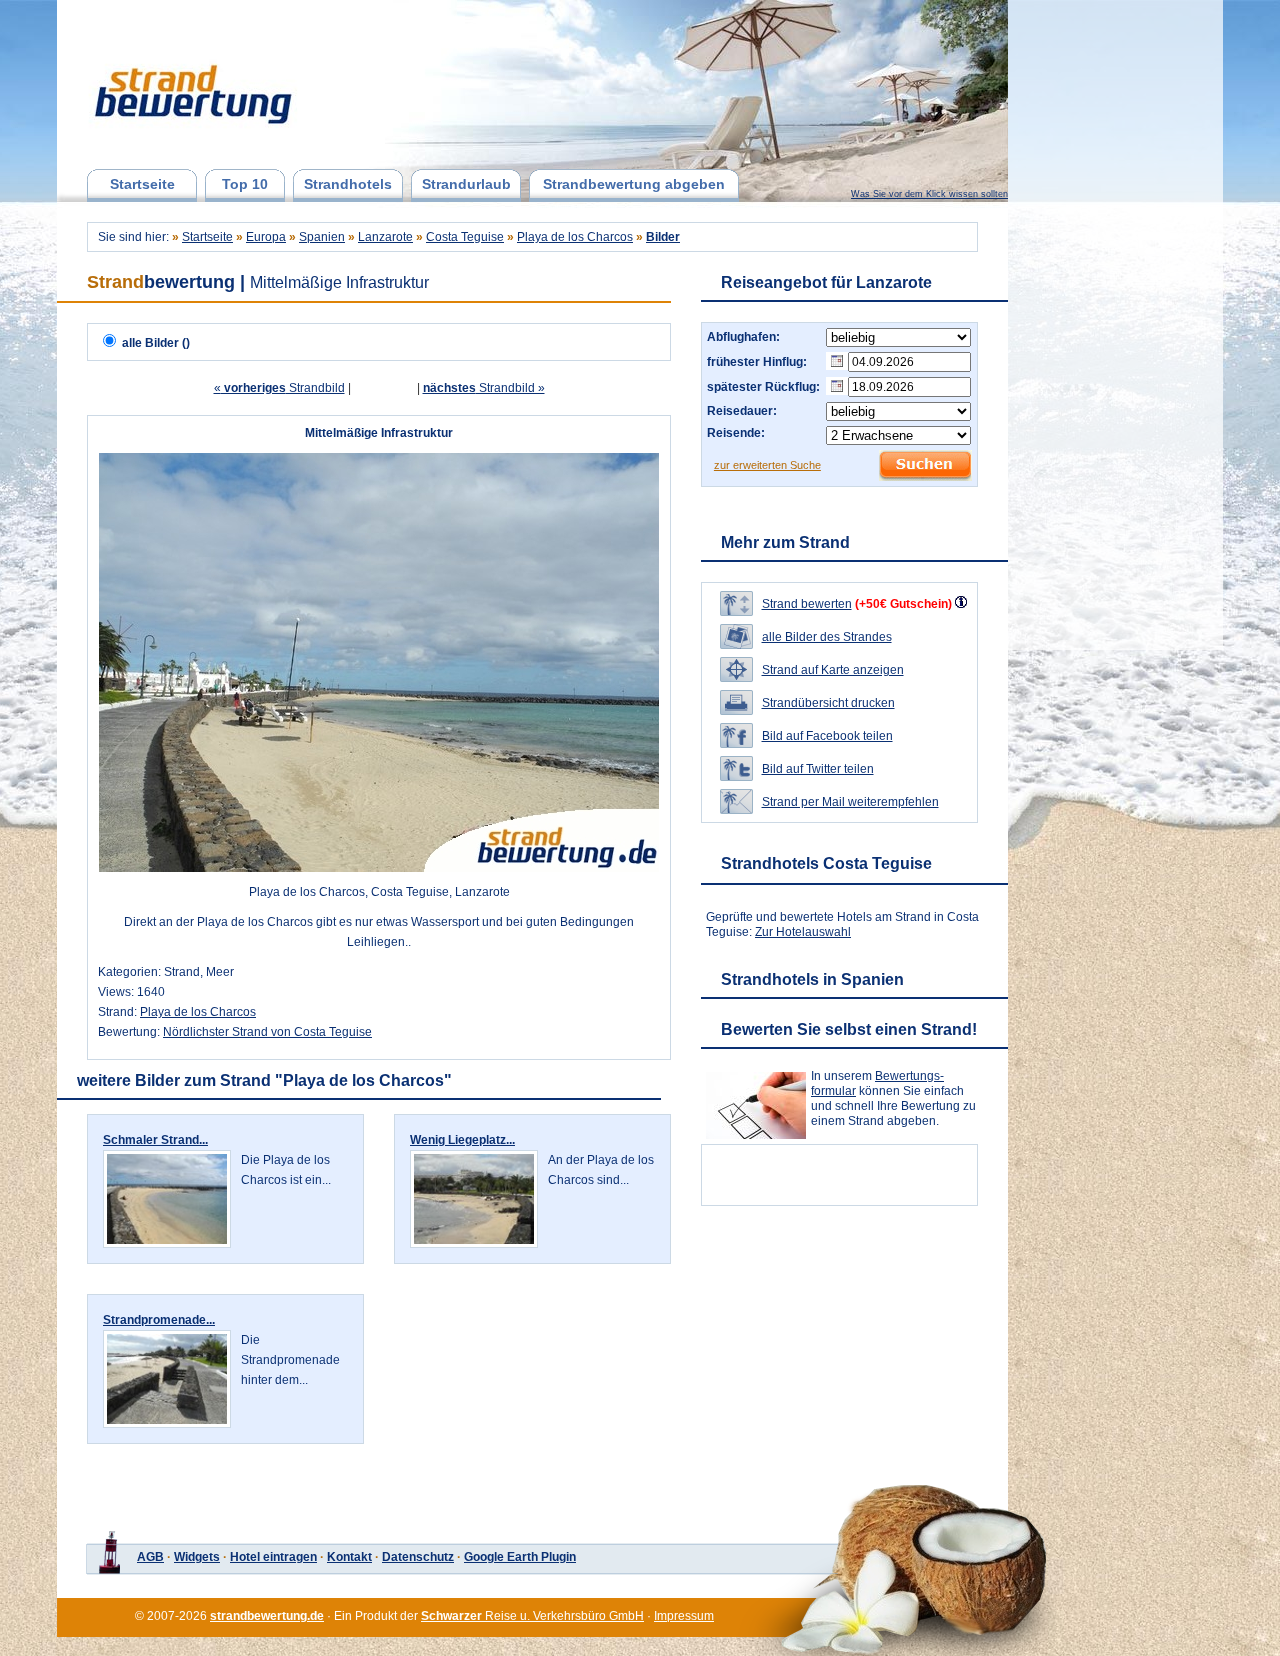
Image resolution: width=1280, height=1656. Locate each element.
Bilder (663, 237)
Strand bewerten (807, 604)
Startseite (142, 184)
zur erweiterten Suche (767, 465)
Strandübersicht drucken (828, 703)
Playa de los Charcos (575, 237)
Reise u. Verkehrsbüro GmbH (532, 1616)
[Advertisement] (1113, 325)
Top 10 (245, 184)
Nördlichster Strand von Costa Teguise (267, 1032)
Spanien (322, 237)
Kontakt (349, 1557)
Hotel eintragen (273, 1557)
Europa (266, 237)
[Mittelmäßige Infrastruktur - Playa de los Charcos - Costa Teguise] (379, 868)
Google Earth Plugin (520, 1557)
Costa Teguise (465, 237)
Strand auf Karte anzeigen (833, 670)
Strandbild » (484, 388)
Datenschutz (418, 1557)
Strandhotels (348, 184)
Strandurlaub (466, 184)
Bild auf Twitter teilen (818, 769)
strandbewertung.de (267, 1616)
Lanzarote (385, 237)
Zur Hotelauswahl (803, 932)
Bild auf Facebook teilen (827, 736)
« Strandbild (279, 388)
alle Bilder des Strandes (827, 637)
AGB (150, 1557)
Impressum (684, 1616)
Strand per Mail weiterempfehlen (850, 802)
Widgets (197, 1557)
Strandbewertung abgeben (634, 184)
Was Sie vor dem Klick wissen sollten (929, 194)
